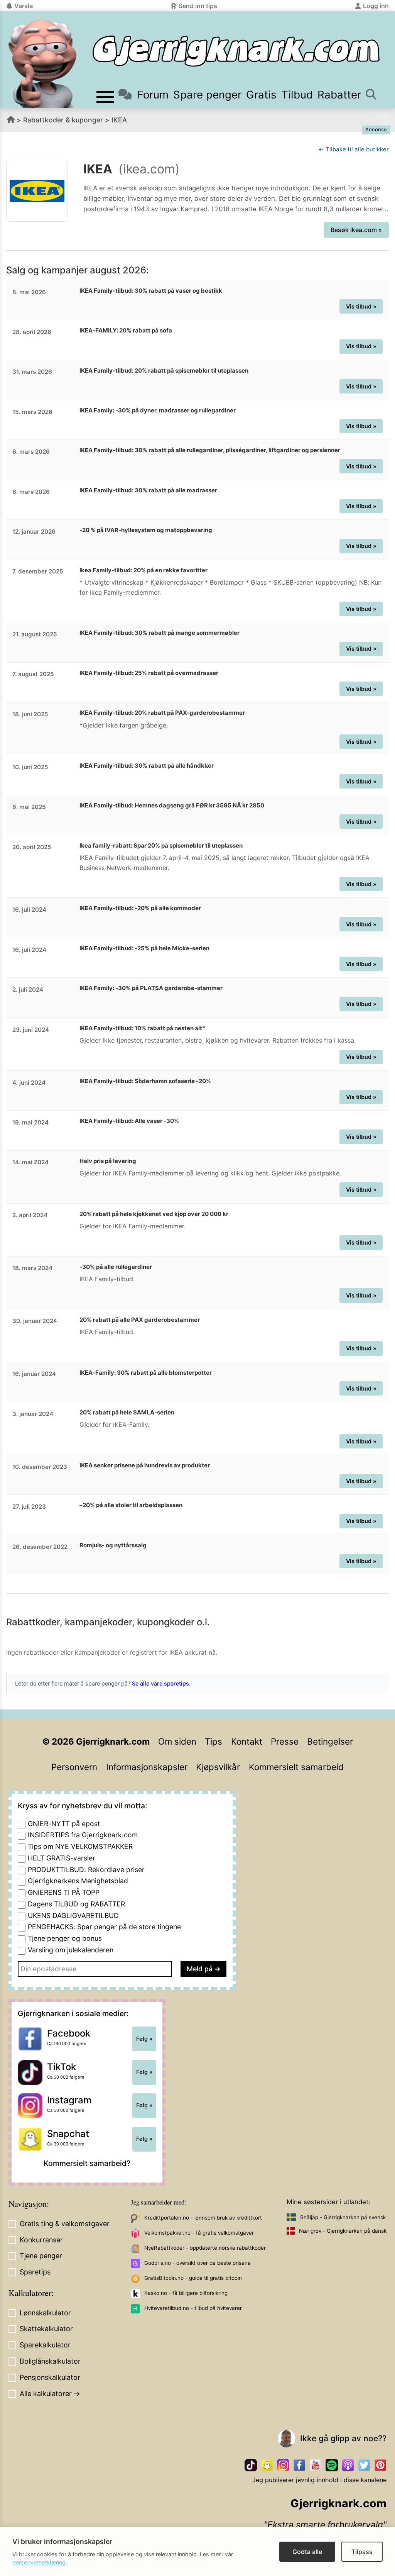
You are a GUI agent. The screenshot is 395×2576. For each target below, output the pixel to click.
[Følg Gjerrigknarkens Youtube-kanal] (316, 2465)
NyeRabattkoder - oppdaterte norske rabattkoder (205, 2248)
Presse (285, 1741)
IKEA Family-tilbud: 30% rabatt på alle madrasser (148, 490)
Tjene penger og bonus (65, 1938)
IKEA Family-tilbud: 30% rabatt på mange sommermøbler (160, 633)
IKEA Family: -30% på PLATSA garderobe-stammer (151, 988)
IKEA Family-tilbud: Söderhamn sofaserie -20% (145, 1081)
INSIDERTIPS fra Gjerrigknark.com (83, 1835)
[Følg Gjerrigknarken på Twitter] (364, 2465)
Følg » (144, 2039)
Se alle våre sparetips (160, 1683)
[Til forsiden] (236, 51)
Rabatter (339, 95)
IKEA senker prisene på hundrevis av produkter (145, 1465)
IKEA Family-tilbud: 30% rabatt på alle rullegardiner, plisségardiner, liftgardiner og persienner (210, 450)
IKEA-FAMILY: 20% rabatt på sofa (126, 330)
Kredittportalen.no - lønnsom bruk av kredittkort (203, 2218)
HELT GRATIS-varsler (62, 1858)
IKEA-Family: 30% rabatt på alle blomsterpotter (146, 1373)
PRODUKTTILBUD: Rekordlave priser (86, 1870)
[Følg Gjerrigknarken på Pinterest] (380, 2465)
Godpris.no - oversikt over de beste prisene (197, 2263)
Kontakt (247, 1741)
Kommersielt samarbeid (296, 1767)
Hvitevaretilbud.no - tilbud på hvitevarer (193, 2308)
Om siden (177, 1741)
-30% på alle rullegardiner (116, 1267)
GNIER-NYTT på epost (64, 1824)
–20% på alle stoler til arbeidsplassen (131, 1505)
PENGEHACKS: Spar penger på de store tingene (104, 1927)
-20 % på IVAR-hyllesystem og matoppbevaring (146, 530)
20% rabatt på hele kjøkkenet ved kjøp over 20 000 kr (154, 1214)
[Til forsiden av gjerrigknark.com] (42, 64)
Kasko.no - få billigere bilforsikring (186, 2293)
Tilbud (297, 95)
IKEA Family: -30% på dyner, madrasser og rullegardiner (158, 410)
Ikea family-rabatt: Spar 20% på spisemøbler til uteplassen (161, 845)
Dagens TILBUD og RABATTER (76, 1904)
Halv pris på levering (108, 1161)
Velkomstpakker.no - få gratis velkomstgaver (199, 2233)
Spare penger (207, 95)
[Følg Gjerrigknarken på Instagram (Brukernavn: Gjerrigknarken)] (283, 2465)
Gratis (261, 95)
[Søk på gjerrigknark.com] (371, 95)
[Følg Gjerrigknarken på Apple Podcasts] (348, 2465)
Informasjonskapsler (147, 1767)
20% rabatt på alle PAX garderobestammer (140, 1320)
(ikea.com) (149, 169)
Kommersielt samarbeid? (87, 2163)
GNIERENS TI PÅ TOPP (64, 1892)
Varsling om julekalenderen (71, 1950)
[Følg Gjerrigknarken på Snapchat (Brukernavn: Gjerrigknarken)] (267, 2465)
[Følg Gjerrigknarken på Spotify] (332, 2465)
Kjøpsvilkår (218, 1767)
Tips (214, 1741)
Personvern (74, 1767)
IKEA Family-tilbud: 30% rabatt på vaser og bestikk (151, 291)
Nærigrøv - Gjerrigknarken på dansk (343, 2231)
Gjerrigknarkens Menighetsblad (78, 1881)
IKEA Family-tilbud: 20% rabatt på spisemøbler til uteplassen (164, 371)
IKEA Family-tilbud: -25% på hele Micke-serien (144, 948)
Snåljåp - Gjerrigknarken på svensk (343, 2217)
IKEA (119, 120)
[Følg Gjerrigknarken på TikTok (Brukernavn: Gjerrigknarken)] (251, 2465)
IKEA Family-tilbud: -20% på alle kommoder (140, 908)
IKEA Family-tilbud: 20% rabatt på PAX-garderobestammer (162, 713)
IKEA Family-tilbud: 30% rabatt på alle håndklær (147, 766)
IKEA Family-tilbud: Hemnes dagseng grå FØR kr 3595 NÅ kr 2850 (172, 805)
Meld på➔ (203, 1969)
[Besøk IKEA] (37, 191)
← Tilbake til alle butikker (354, 149)
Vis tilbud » (361, 306)
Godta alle (307, 2552)
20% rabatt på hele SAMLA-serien (127, 1412)
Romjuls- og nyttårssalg (113, 1545)
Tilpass (362, 2552)
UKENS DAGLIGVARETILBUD (73, 1915)
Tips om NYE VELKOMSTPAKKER (80, 1846)
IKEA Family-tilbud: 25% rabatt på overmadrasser (149, 673)
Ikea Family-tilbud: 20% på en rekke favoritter (143, 570)
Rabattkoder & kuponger (63, 120)
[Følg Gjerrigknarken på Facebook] (299, 2465)
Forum (153, 95)
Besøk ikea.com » (356, 230)
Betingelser (330, 1741)
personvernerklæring (39, 2562)
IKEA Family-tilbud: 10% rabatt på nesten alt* (142, 1028)
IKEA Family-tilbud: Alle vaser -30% (129, 1121)
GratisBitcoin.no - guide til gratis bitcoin (193, 2278)
